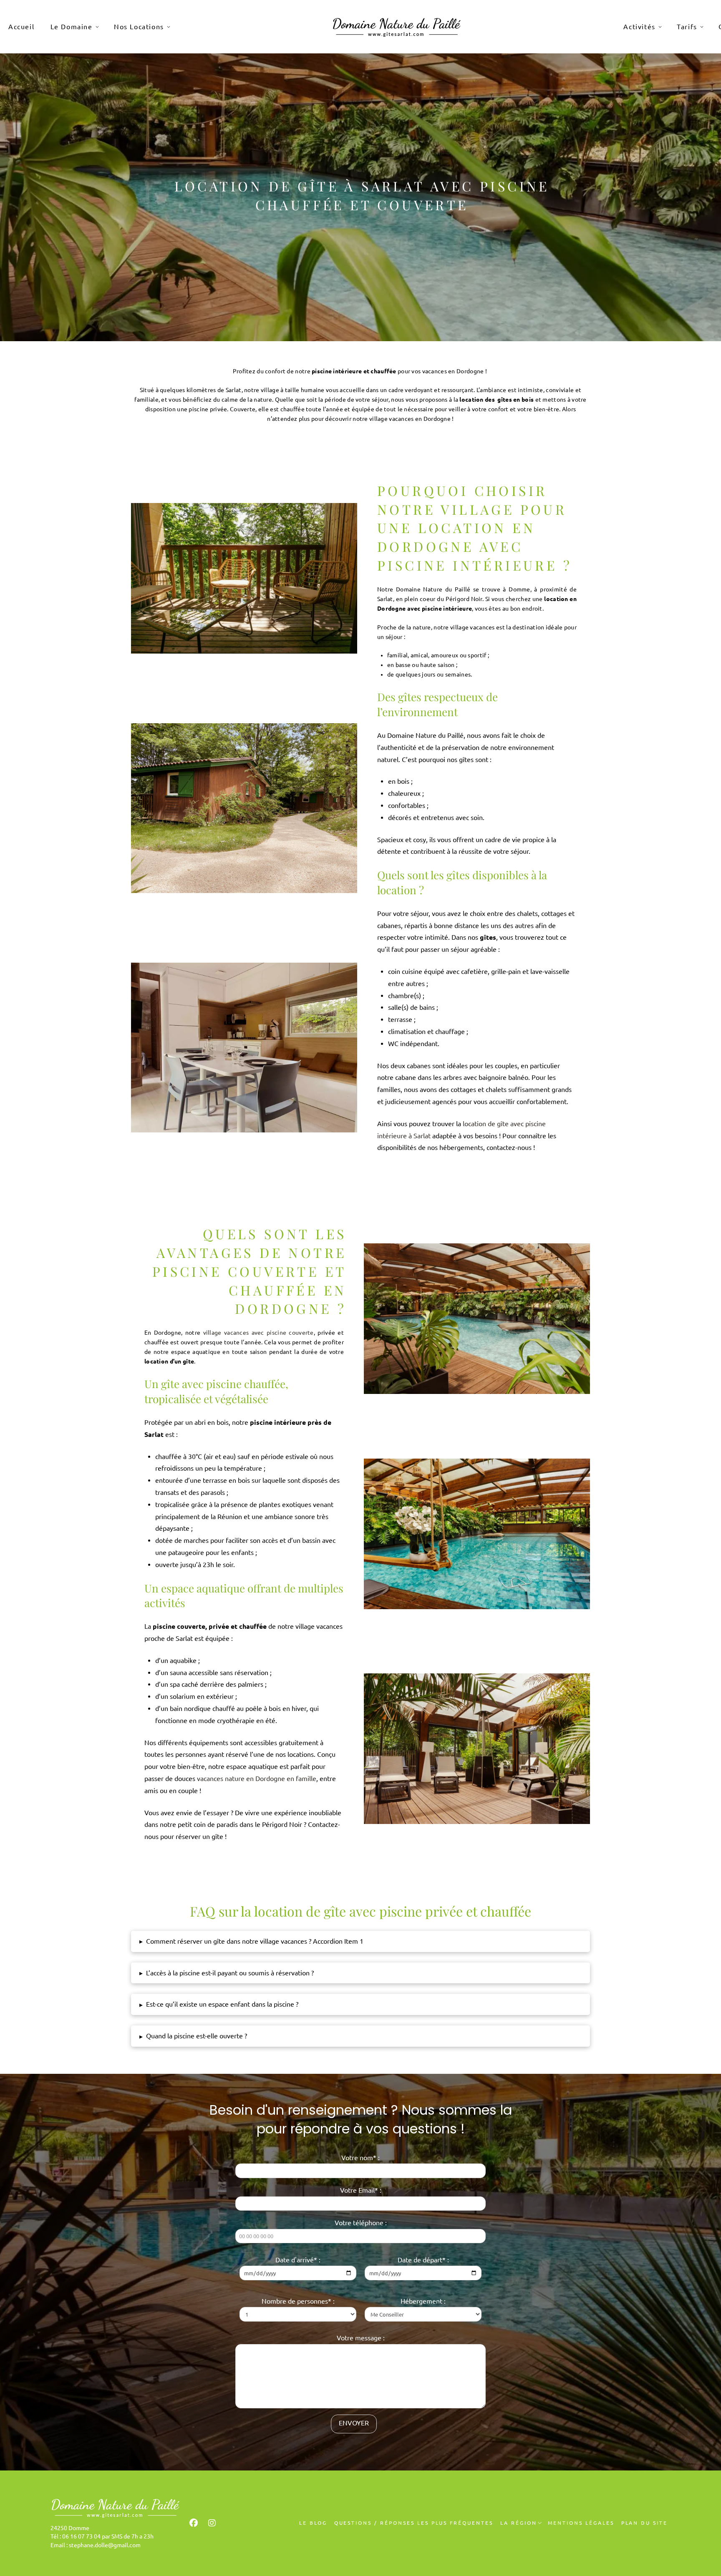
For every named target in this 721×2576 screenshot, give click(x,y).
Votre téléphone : (361, 2223)
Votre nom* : (360, 2158)
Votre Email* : (361, 2190)
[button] (360, 1941)
